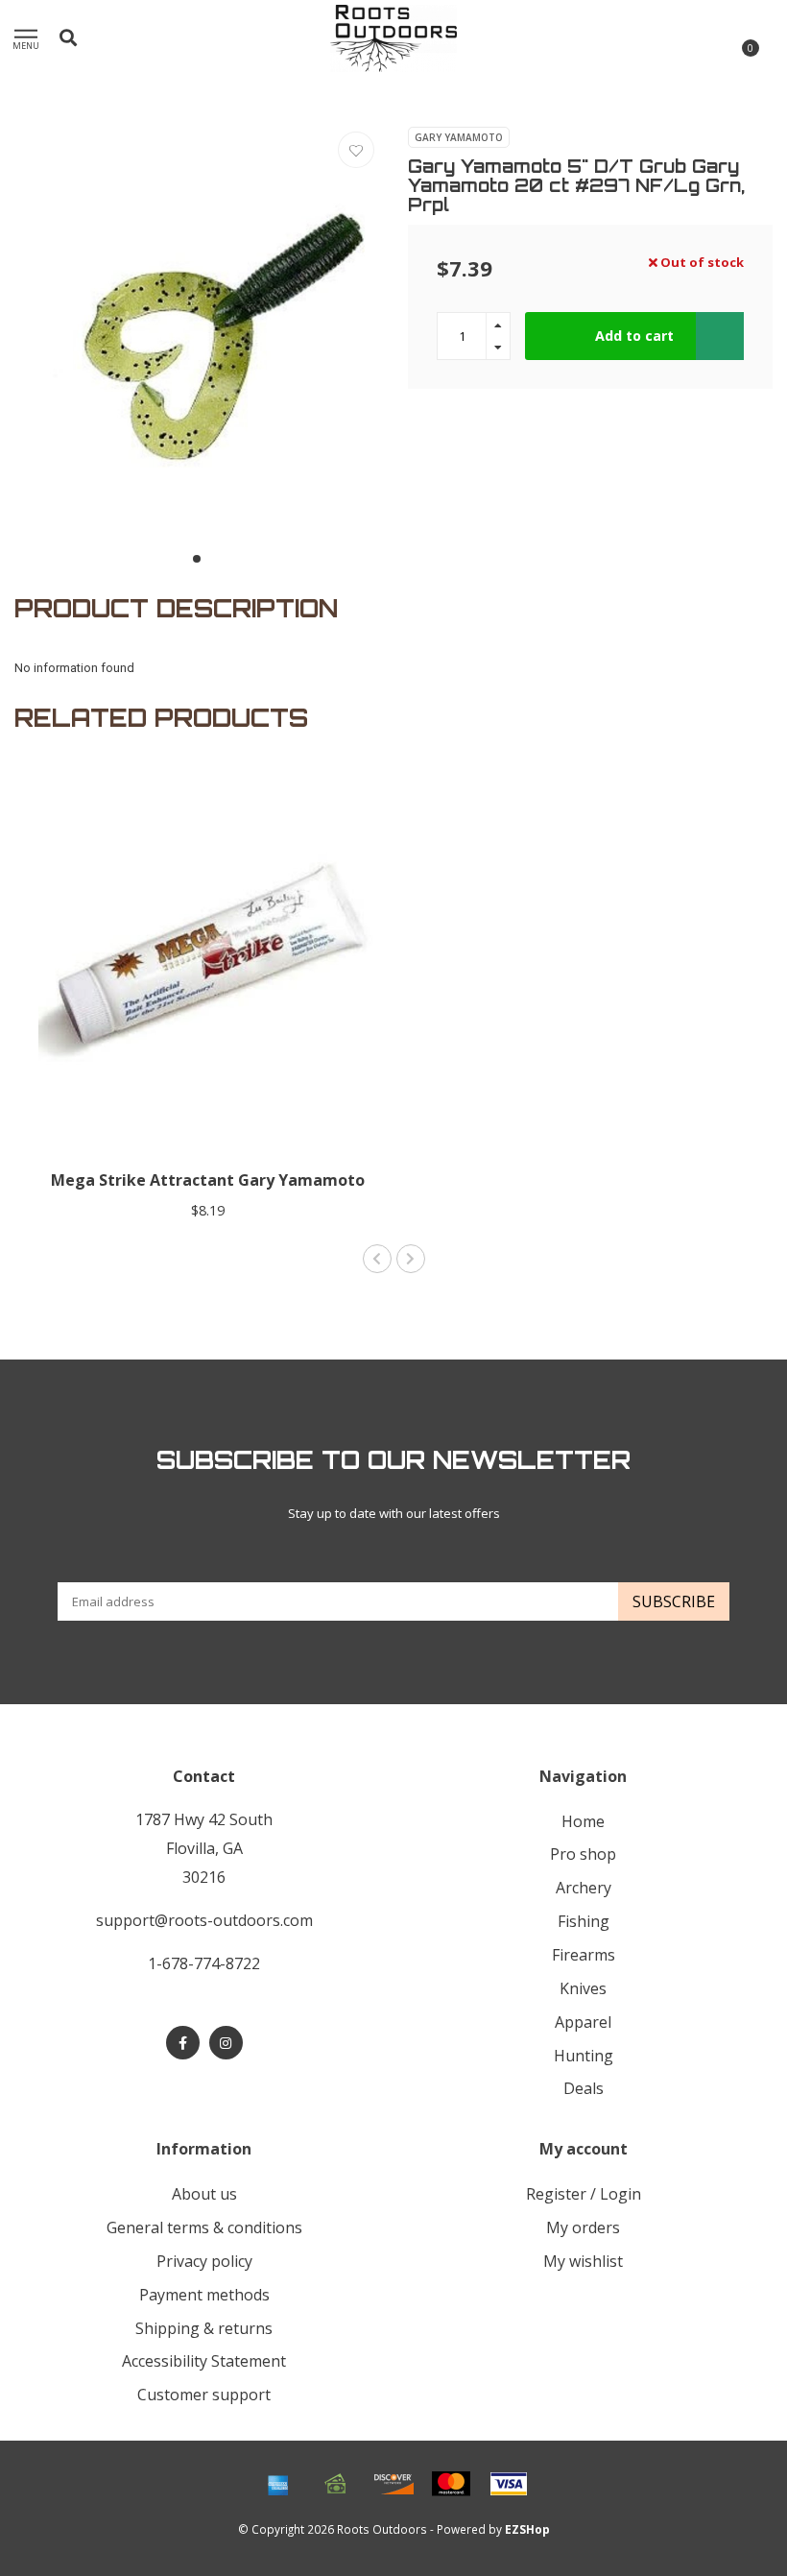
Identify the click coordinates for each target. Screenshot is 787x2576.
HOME (583, 1821)
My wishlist (583, 2261)
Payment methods (204, 2295)
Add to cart (634, 336)
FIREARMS (584, 1955)
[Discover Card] (393, 2484)
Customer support (204, 2395)
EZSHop (527, 2529)
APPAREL (583, 2022)
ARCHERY (584, 1888)
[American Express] (278, 2484)
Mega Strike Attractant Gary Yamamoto (208, 1180)
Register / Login (584, 2194)
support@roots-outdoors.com (204, 1920)
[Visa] (509, 2484)
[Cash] (336, 2484)
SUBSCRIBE (674, 1601)
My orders (583, 2227)
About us (204, 2194)
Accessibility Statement (204, 2361)
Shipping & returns (204, 2328)
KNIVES (583, 1988)
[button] (197, 559)
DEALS (584, 2088)
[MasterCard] (451, 2484)
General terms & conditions (204, 2227)
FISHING (584, 1921)
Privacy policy (204, 2261)
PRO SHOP (583, 1854)
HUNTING (584, 2056)
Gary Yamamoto (459, 137)
